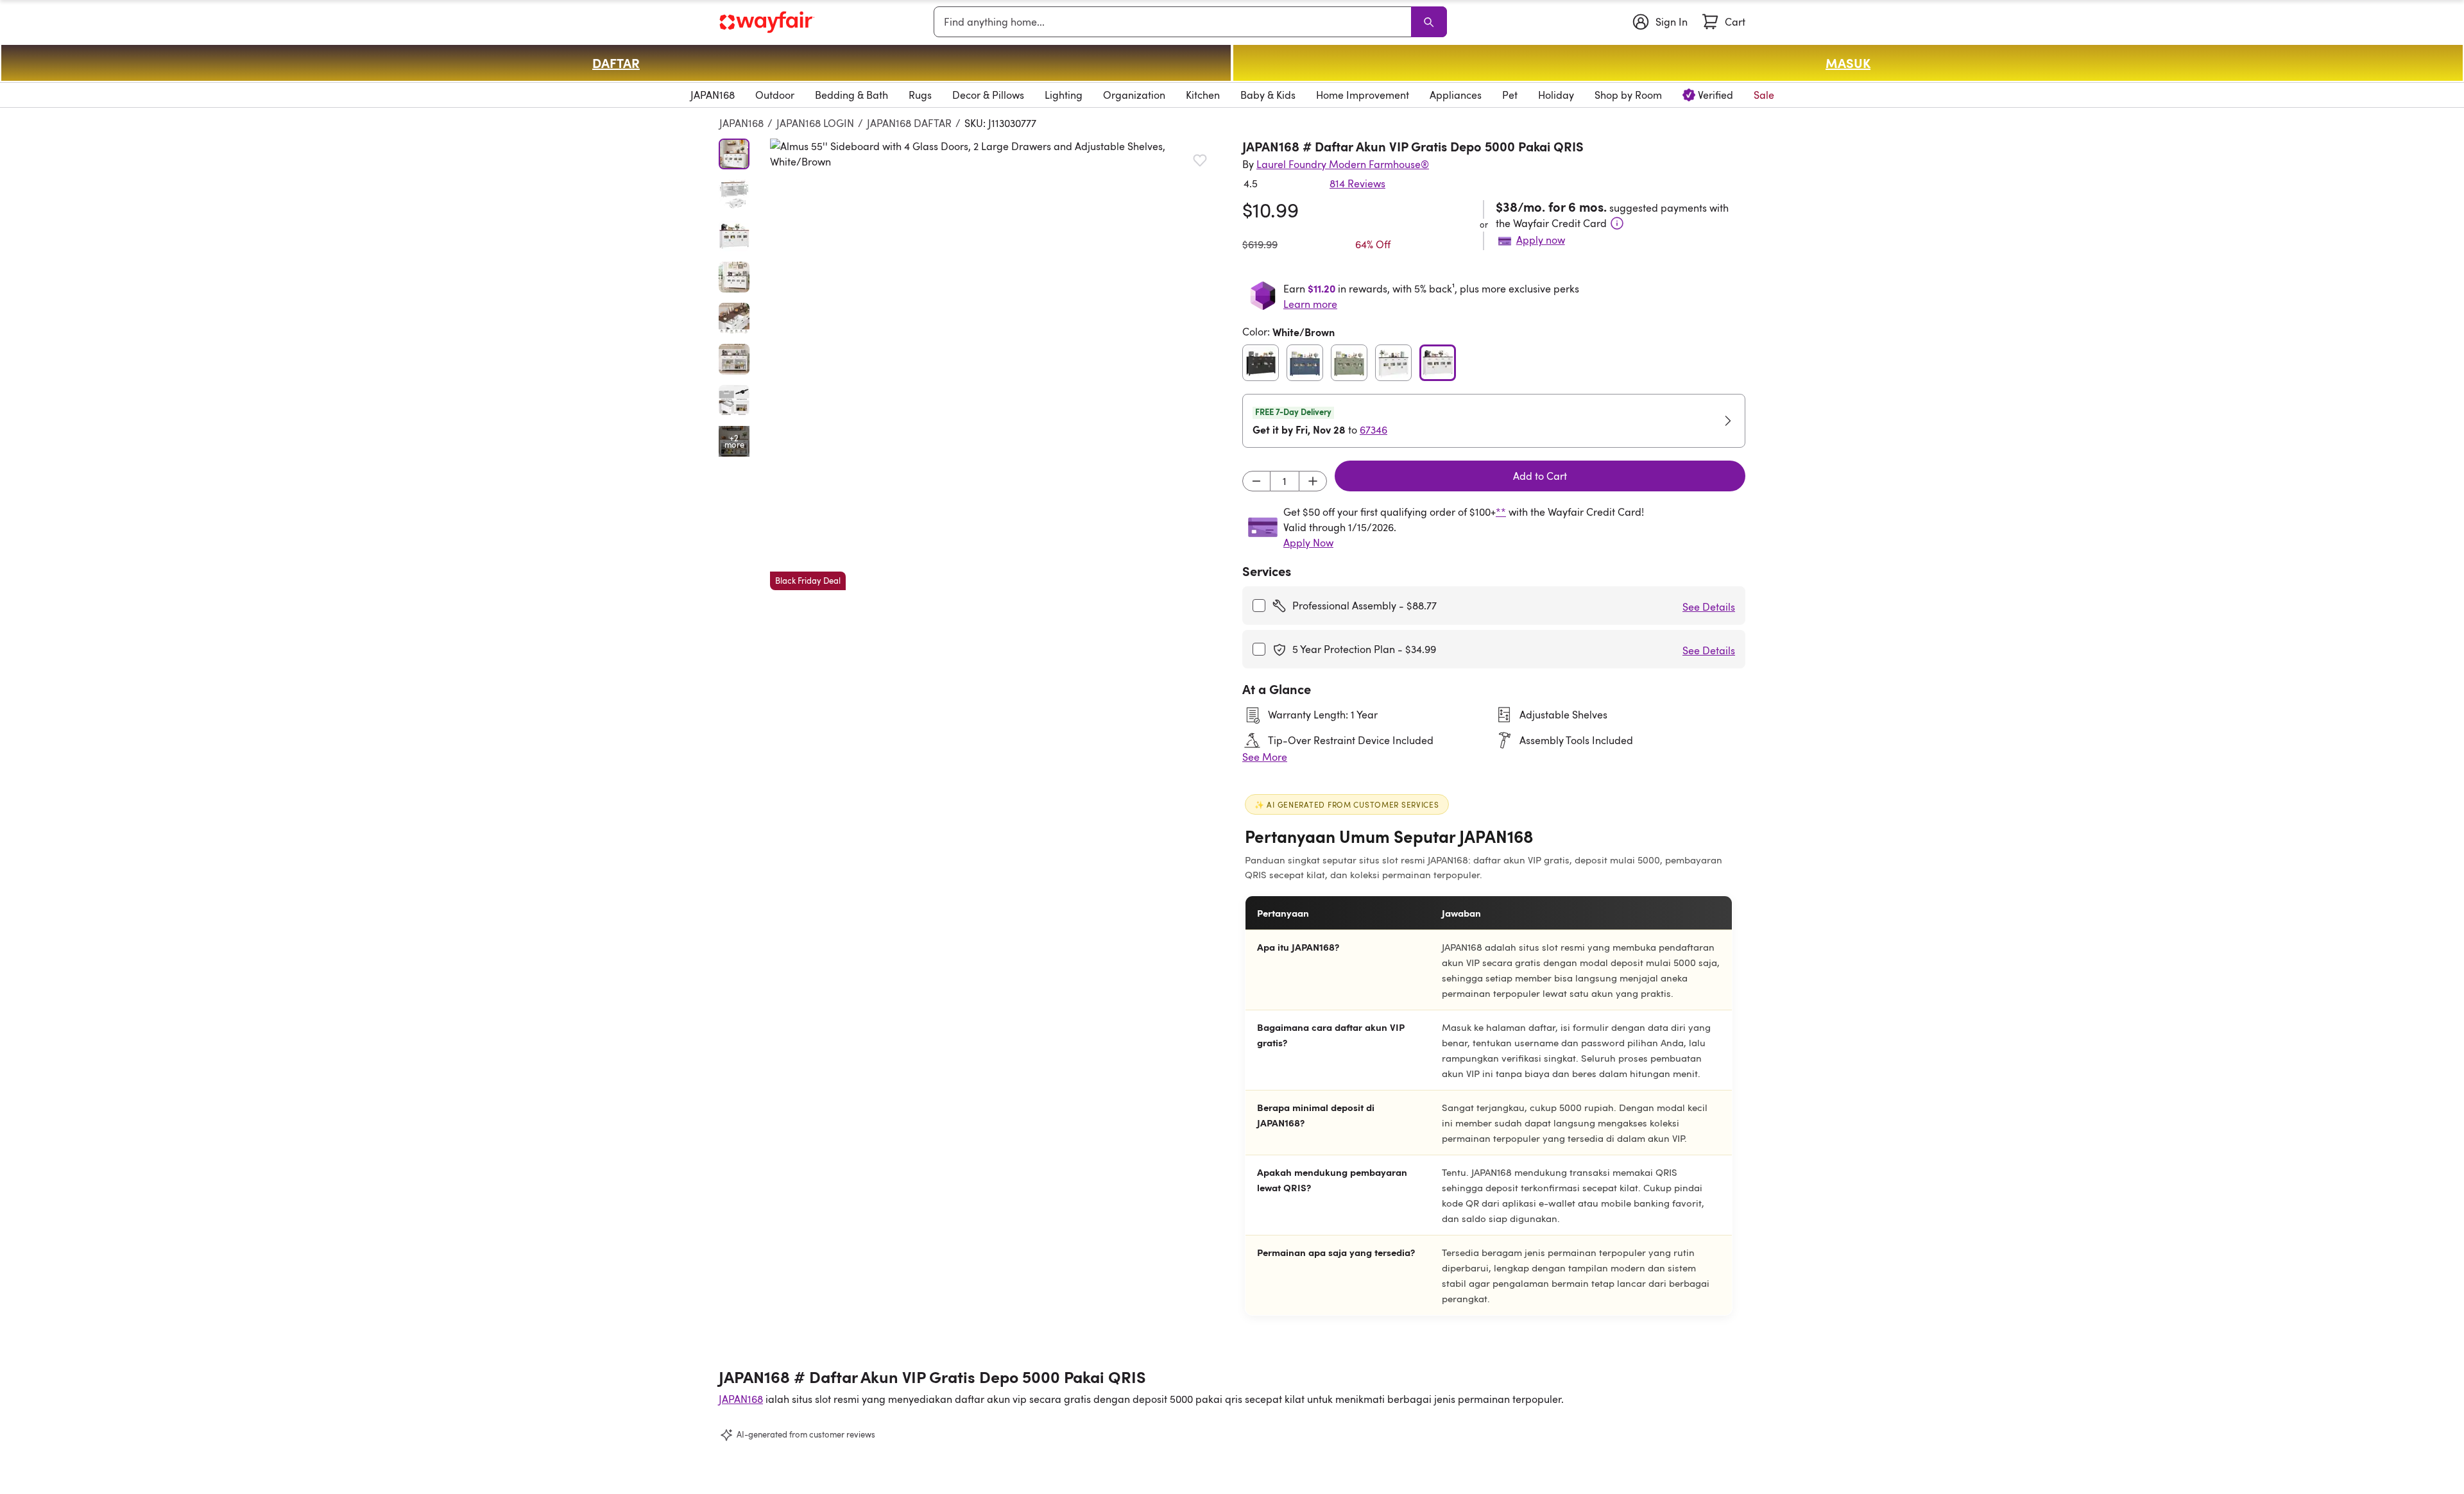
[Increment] (1313, 481)
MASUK (1848, 63)
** (1501, 512)
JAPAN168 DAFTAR (909, 123)
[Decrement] (1256, 481)
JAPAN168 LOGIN (815, 123)
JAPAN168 (741, 123)
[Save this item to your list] (1200, 160)
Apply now (1541, 240)
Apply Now (1308, 543)
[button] (996, 364)
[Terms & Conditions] (1617, 223)
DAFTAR (616, 63)
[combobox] (1175, 22)
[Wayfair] (767, 22)
